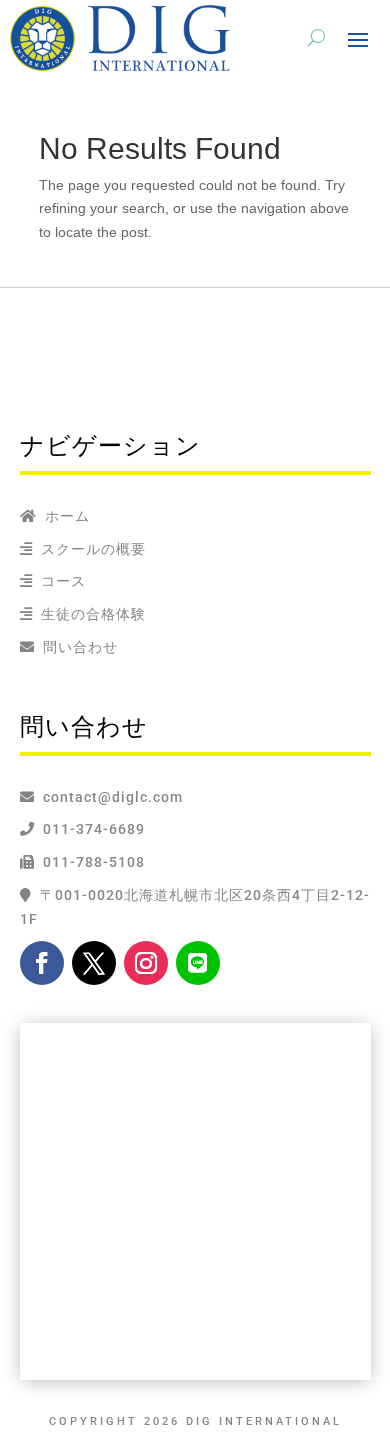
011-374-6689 (90, 829)
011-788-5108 (90, 862)
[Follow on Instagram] (146, 963)
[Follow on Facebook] (42, 963)
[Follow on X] (94, 963)
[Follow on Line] (198, 963)
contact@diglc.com (113, 797)
